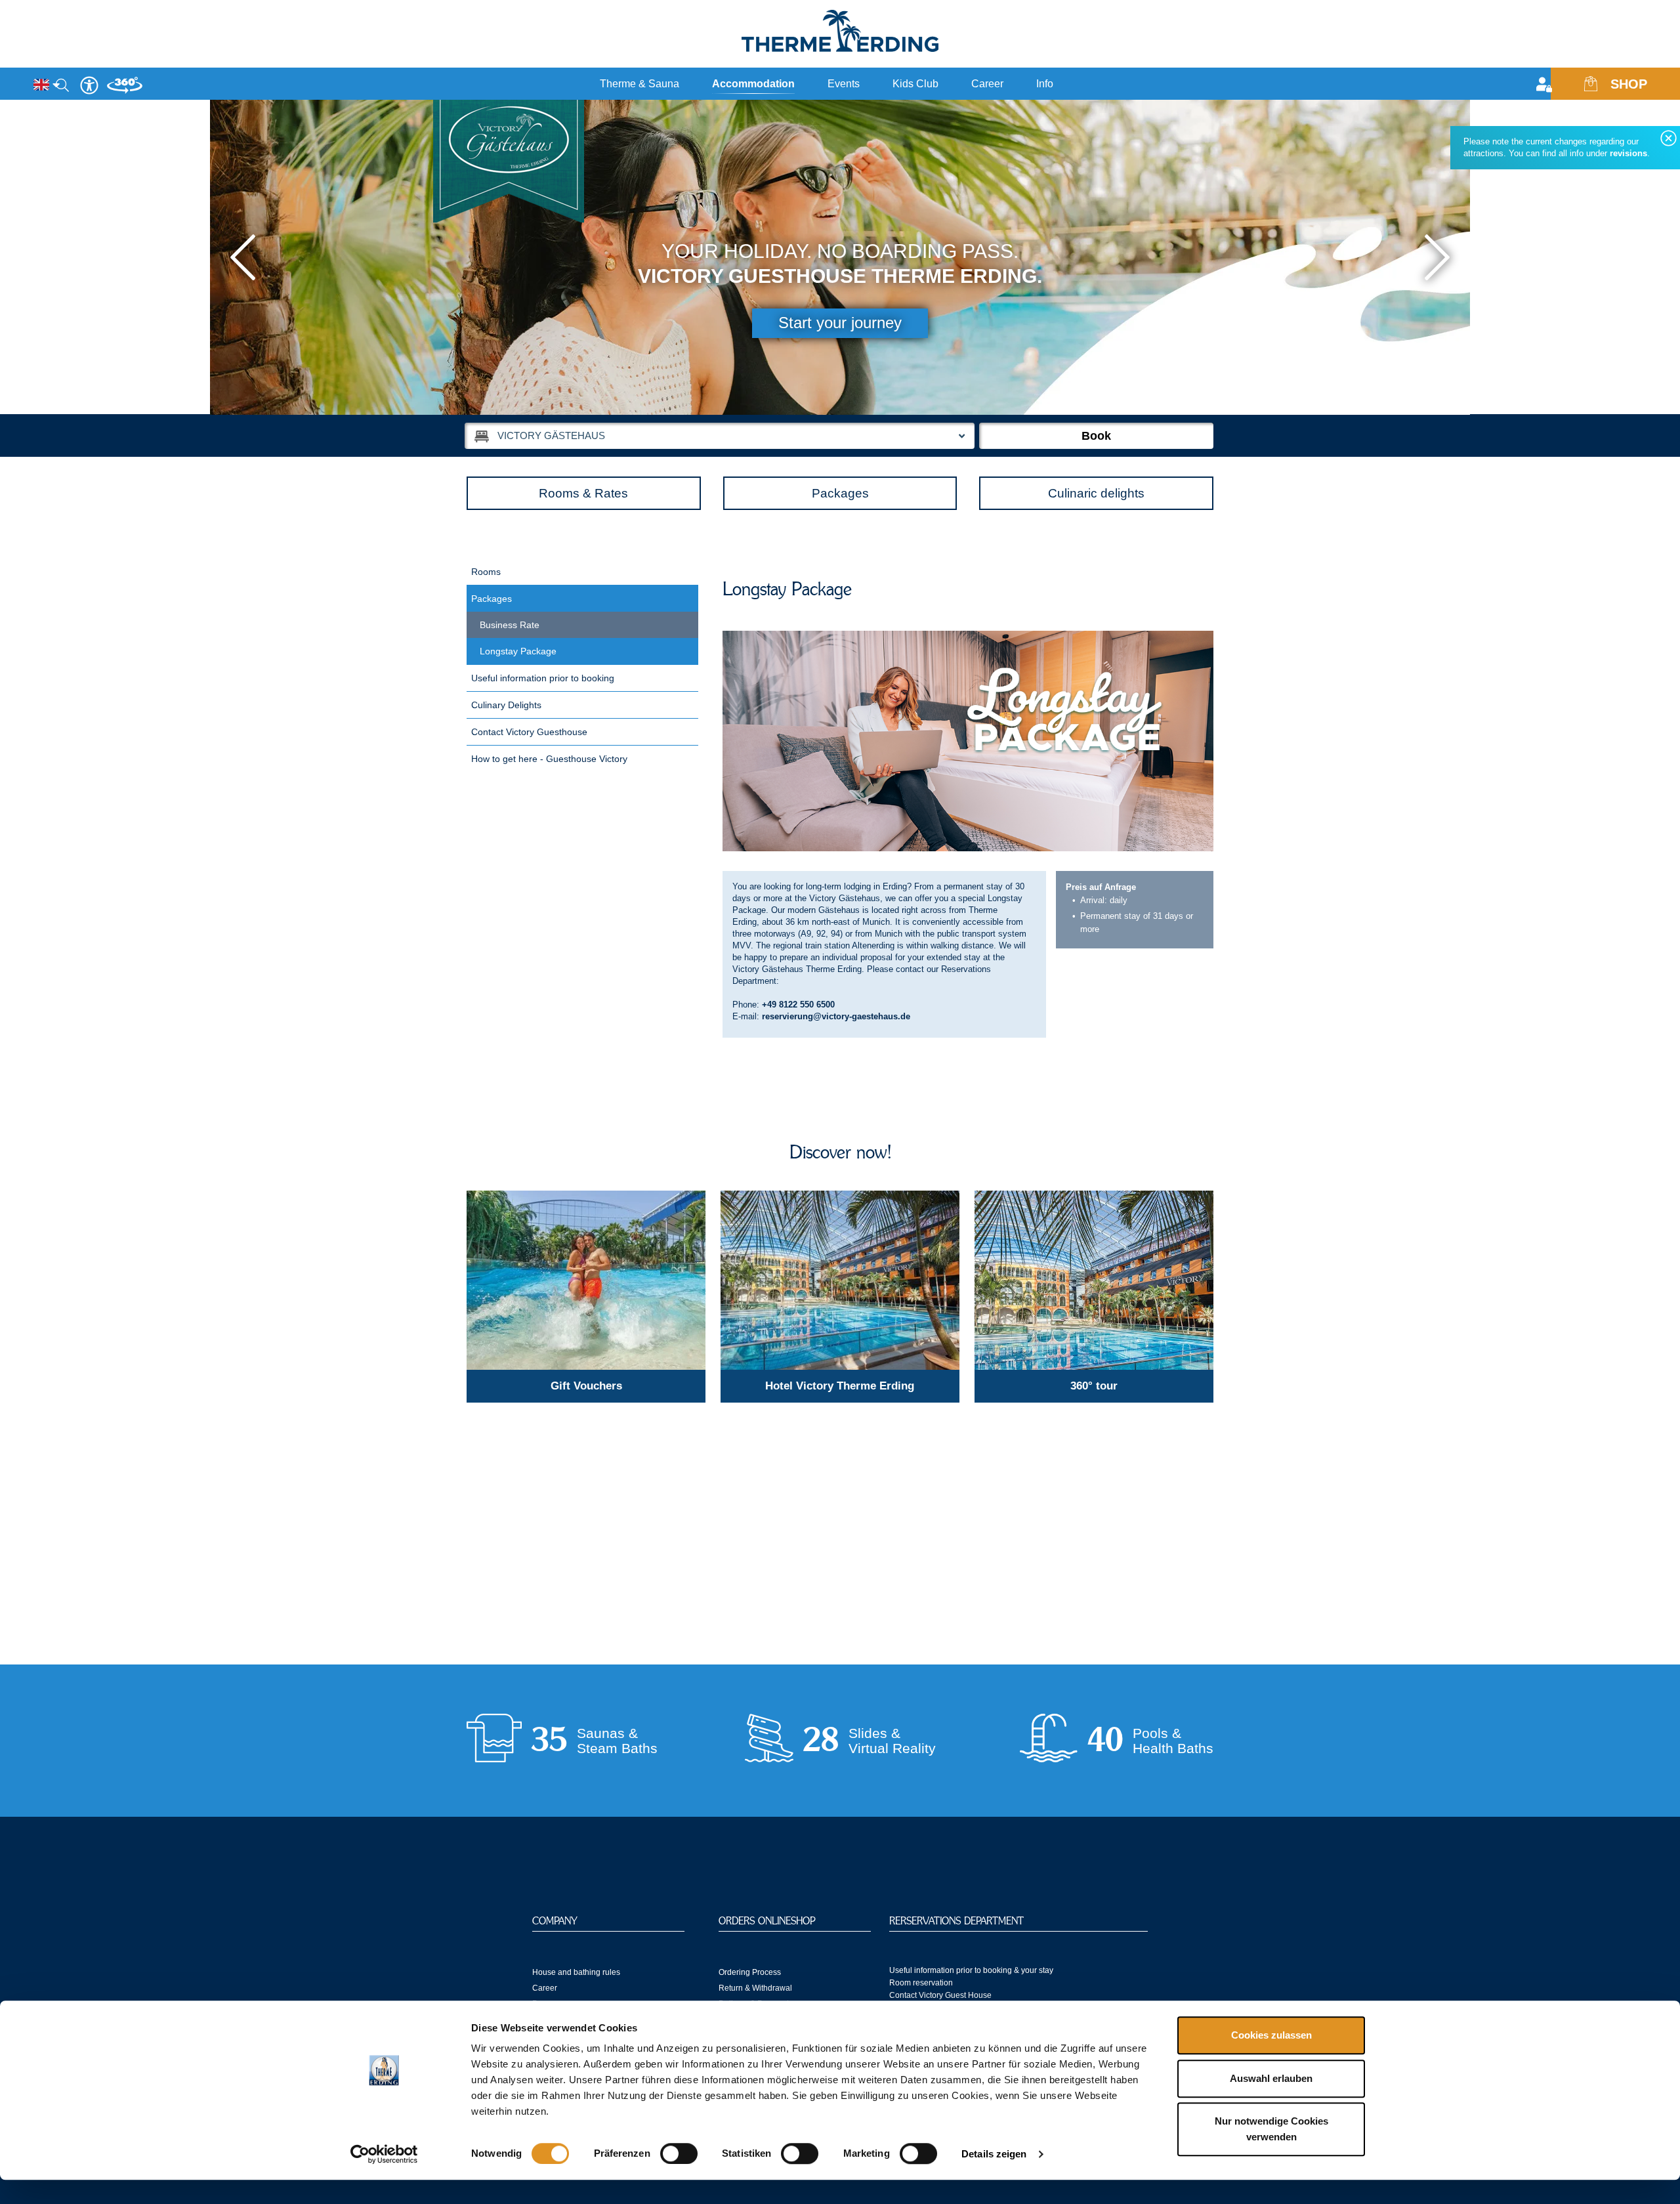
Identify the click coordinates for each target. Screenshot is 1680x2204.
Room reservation (921, 1983)
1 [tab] (1185, 397)
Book (1096, 436)
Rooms (486, 572)
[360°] (125, 90)
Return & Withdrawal (755, 1988)
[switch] (679, 2153)
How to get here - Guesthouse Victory (549, 759)
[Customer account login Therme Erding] (1547, 86)
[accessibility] (89, 85)
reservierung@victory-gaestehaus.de (836, 1016)
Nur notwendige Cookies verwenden (1271, 2129)
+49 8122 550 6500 (798, 1005)
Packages (840, 493)
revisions (1628, 153)
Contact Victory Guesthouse (529, 732)
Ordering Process (750, 1972)
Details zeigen (994, 2154)
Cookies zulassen (1271, 2035)
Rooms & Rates (583, 493)
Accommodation (753, 84)
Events (844, 84)
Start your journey (840, 323)
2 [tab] (1200, 397)
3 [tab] (1216, 397)
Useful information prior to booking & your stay (971, 1970)
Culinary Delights (506, 705)
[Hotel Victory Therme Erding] (840, 1280)
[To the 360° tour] (1094, 1280)
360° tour (1094, 1386)
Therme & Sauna (640, 84)
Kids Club (915, 84)
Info (1045, 84)
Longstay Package (518, 651)
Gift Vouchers (586, 1386)
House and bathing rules (576, 1972)
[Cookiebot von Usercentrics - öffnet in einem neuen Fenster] (384, 2154)
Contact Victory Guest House (940, 1995)
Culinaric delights (1096, 493)
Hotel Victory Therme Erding (840, 1386)
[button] (243, 257)
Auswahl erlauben (1271, 2078)
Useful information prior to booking (543, 678)
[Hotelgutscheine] (586, 1280)
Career (987, 84)
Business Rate (510, 625)
